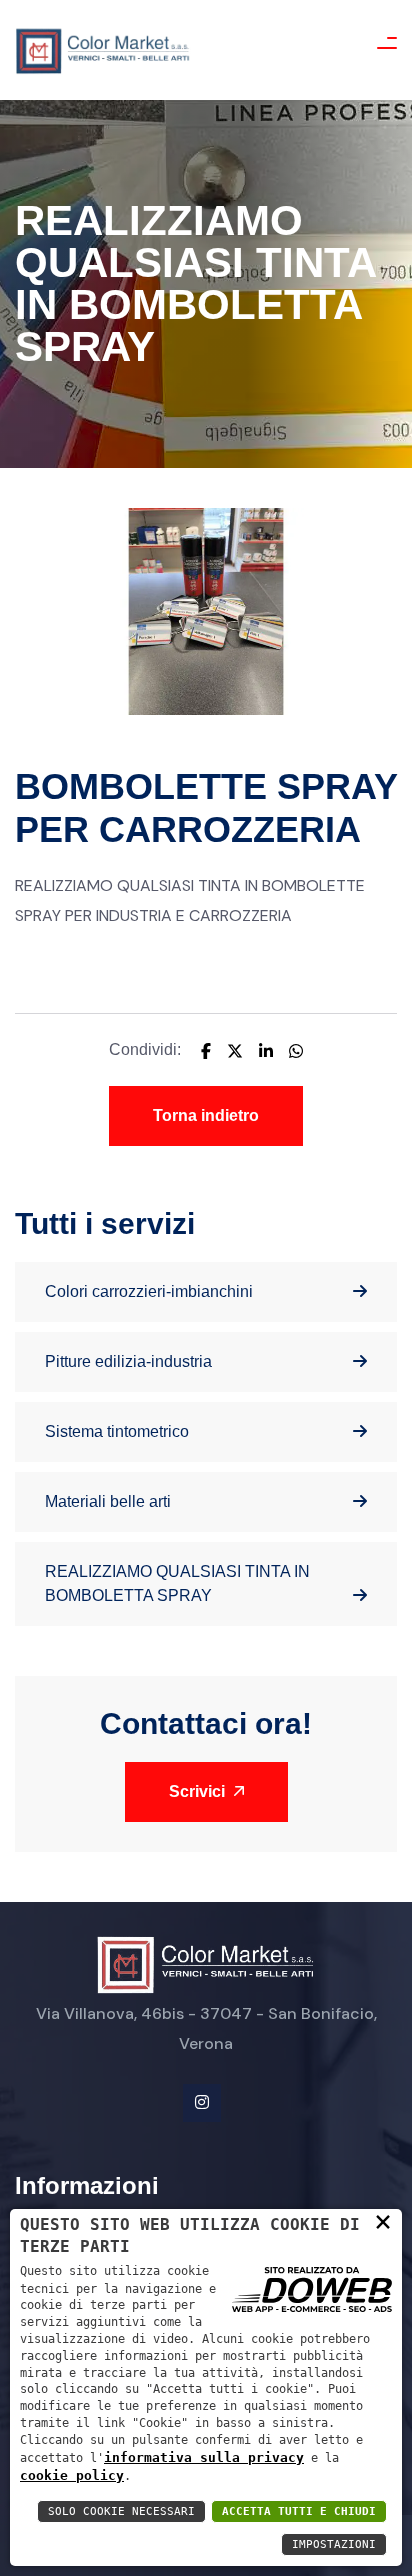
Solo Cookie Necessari (121, 2511)
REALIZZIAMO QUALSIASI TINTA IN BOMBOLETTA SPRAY (177, 1583)
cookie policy (72, 2475)
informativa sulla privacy (204, 2457)
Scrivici (199, 1791)
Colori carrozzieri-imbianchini (149, 1291)
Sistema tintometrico (117, 1431)
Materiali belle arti (108, 1501)
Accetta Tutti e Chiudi (299, 2511)
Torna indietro (206, 1115)
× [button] (383, 2221)
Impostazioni (334, 2544)
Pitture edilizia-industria (128, 1361)
